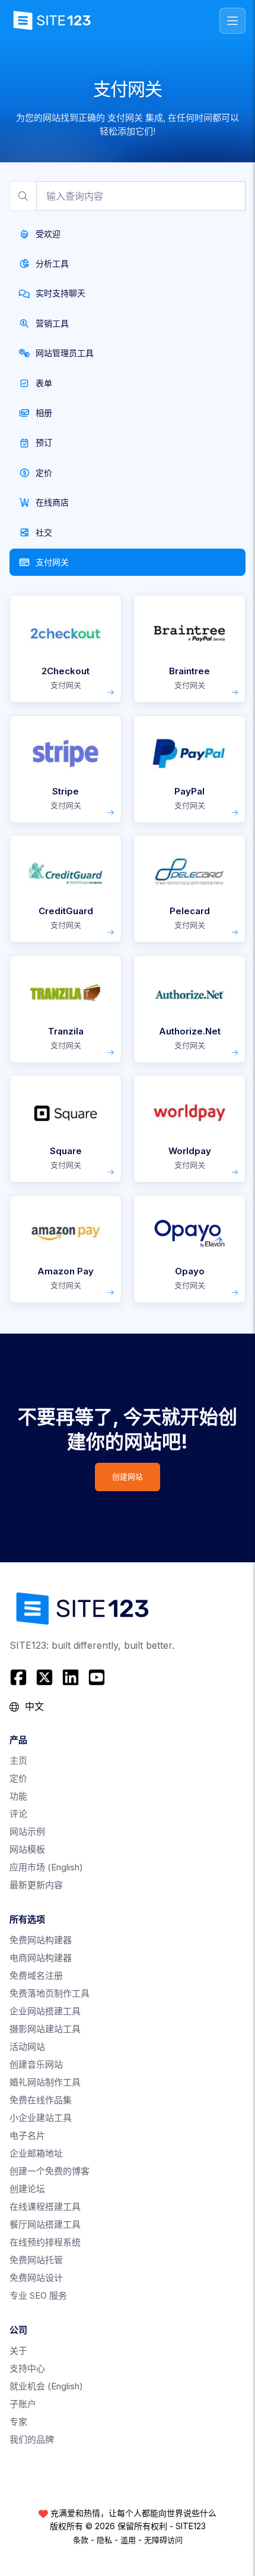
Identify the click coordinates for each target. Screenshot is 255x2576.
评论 (18, 1814)
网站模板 (27, 1849)
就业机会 (46, 2386)
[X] (44, 1677)
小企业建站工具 (41, 2118)
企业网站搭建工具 (45, 2011)
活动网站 (27, 2047)
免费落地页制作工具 (50, 1993)
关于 (18, 2351)
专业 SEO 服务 (38, 2295)
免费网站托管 (36, 2260)
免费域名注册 (36, 1976)
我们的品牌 (32, 2439)
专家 (18, 2422)
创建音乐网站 (36, 2064)
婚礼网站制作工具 (45, 2082)
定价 (18, 1778)
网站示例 (27, 1832)
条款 (81, 2540)
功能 (18, 1796)
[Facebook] (20, 1677)
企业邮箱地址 (36, 2153)
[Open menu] (232, 21)
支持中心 (27, 2368)
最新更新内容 (36, 1885)
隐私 (104, 2540)
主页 (18, 1760)
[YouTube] (97, 1677)
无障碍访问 (163, 2540)
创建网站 (128, 1477)
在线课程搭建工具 (45, 2207)
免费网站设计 (36, 2278)
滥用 (128, 2540)
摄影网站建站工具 (45, 2029)
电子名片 (27, 2136)
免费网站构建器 (41, 1940)
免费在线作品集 (41, 2100)
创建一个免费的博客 (50, 2171)
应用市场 (46, 1867)
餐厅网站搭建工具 (45, 2224)
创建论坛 (27, 2189)
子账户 (23, 2404)
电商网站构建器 (41, 1958)
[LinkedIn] (71, 1677)
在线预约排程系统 (45, 2242)
